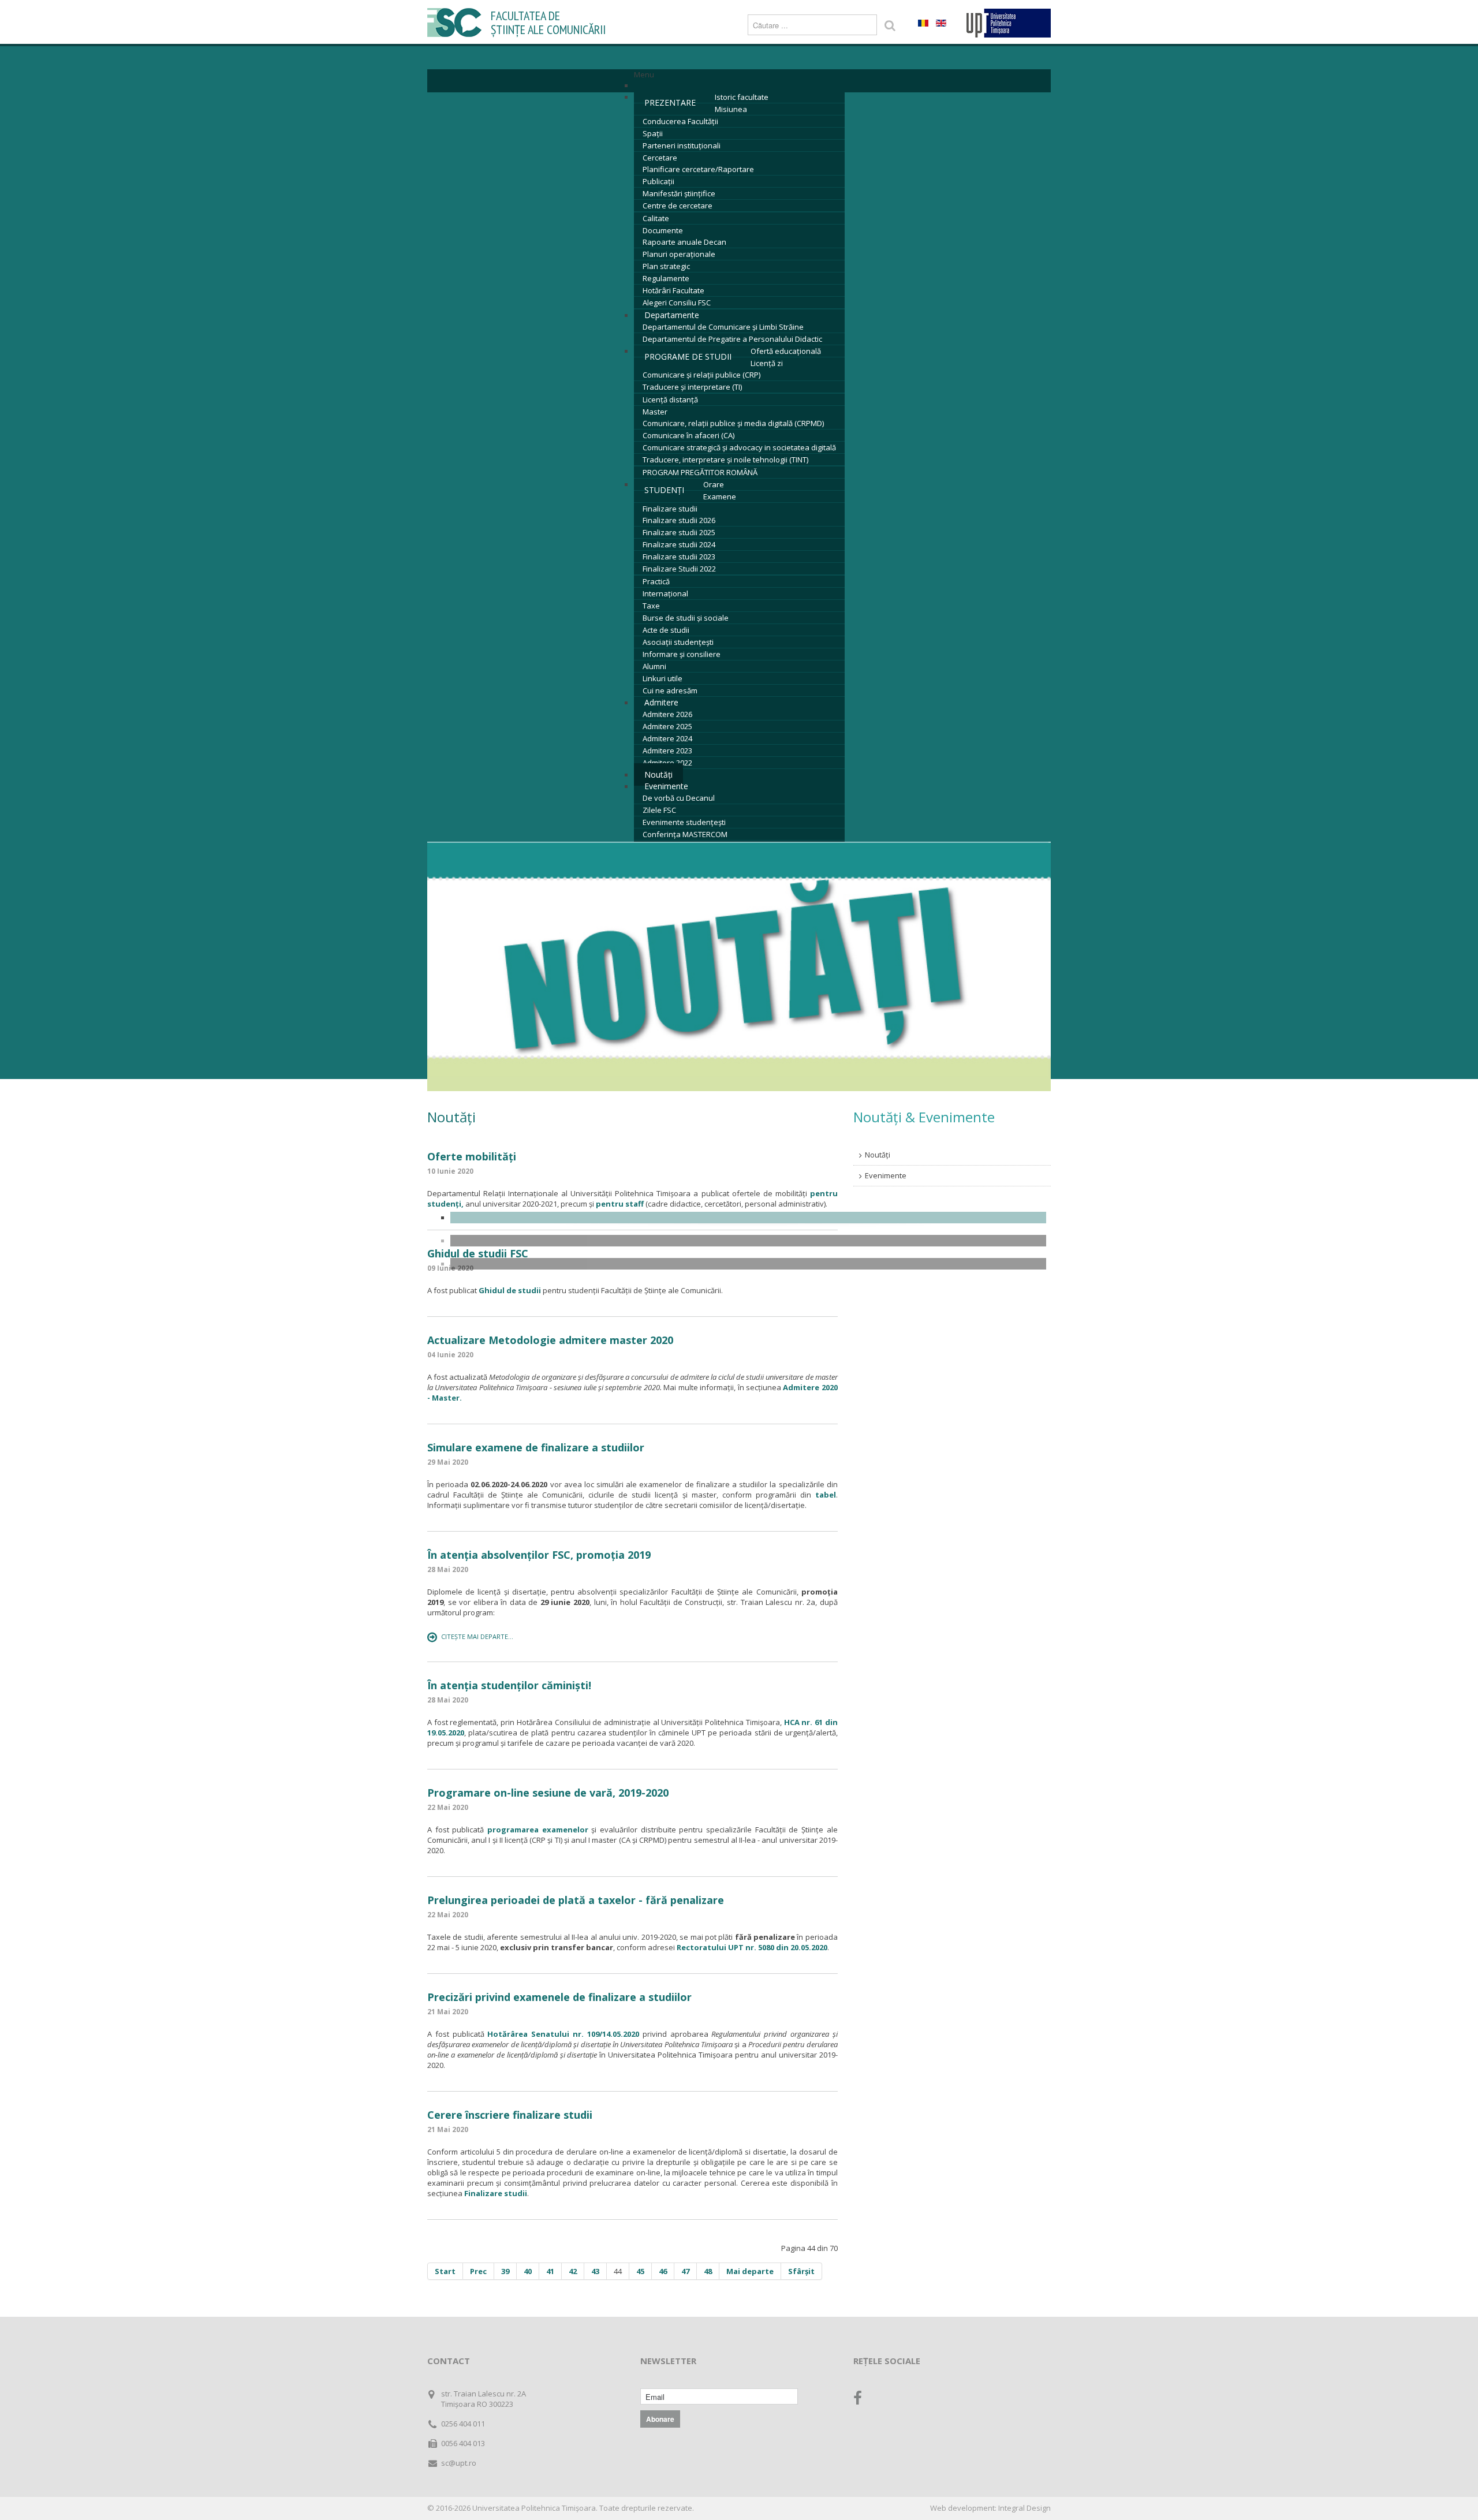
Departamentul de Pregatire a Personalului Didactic (732, 339)
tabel (826, 1495)
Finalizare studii (670, 509)
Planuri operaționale (679, 254)
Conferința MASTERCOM (685, 834)
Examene (720, 496)
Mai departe (750, 2271)
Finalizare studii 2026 (679, 520)
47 (685, 2271)
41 (550, 2271)
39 (505, 2271)
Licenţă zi (767, 363)
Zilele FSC (659, 810)
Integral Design (1024, 2508)
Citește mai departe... (477, 1636)
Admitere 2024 (667, 738)
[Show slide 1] (748, 1218)
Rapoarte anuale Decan (684, 242)
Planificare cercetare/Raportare (698, 169)
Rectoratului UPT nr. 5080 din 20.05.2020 (752, 1947)
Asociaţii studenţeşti (678, 642)
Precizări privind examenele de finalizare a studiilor (559, 1997)
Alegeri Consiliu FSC (677, 303)
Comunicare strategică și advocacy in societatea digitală (739, 447)
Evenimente (666, 786)
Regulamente (666, 278)
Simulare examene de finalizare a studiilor (536, 1447)
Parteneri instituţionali (682, 145)
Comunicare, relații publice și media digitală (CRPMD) (733, 423)
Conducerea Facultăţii (680, 121)
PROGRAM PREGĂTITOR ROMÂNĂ (700, 472)
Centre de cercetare (678, 206)
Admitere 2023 (667, 751)
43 (595, 2271)
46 (663, 2271)
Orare (714, 484)
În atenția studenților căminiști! (509, 1685)
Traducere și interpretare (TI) (692, 387)
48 (708, 2271)
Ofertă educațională (786, 351)
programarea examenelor (538, 1830)
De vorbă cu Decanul (679, 798)
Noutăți (878, 1155)
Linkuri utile (663, 678)
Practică (656, 581)
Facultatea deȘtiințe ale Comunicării (548, 23)
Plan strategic (666, 266)
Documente (663, 230)
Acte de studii (666, 630)
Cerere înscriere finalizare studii (510, 2115)
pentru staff (620, 1204)
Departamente (672, 315)
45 (640, 2271)
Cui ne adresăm (670, 690)
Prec (478, 2271)
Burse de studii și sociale (686, 618)
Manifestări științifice (679, 193)
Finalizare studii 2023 (679, 557)
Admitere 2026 (667, 714)
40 (528, 2271)
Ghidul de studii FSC (478, 1253)
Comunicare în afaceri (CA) (688, 435)
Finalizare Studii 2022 (679, 569)
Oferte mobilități (472, 1156)
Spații (653, 133)
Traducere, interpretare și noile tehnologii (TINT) (725, 460)
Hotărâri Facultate (673, 290)
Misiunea (731, 109)
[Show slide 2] (748, 1241)
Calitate (656, 218)
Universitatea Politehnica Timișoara (534, 2508)
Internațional (665, 593)
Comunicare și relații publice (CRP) (701, 375)
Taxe (651, 606)
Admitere (661, 702)
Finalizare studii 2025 (679, 532)
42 (573, 2271)
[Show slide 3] (748, 1264)
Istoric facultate (742, 97)
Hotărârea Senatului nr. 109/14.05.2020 (563, 2034)
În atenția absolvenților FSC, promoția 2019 (539, 1555)
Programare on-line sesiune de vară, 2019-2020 (548, 1793)
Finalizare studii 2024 (679, 544)
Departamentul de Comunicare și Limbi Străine (723, 327)
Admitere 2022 (667, 763)
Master (655, 412)
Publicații (658, 181)
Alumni (654, 666)
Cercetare (660, 158)
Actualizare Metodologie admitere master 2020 (550, 1340)
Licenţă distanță (670, 400)
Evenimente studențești (684, 822)
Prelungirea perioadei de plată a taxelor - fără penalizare (576, 1900)
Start (445, 2271)
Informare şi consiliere (682, 654)
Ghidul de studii (511, 1290)
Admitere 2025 (667, 726)
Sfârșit (801, 2271)
